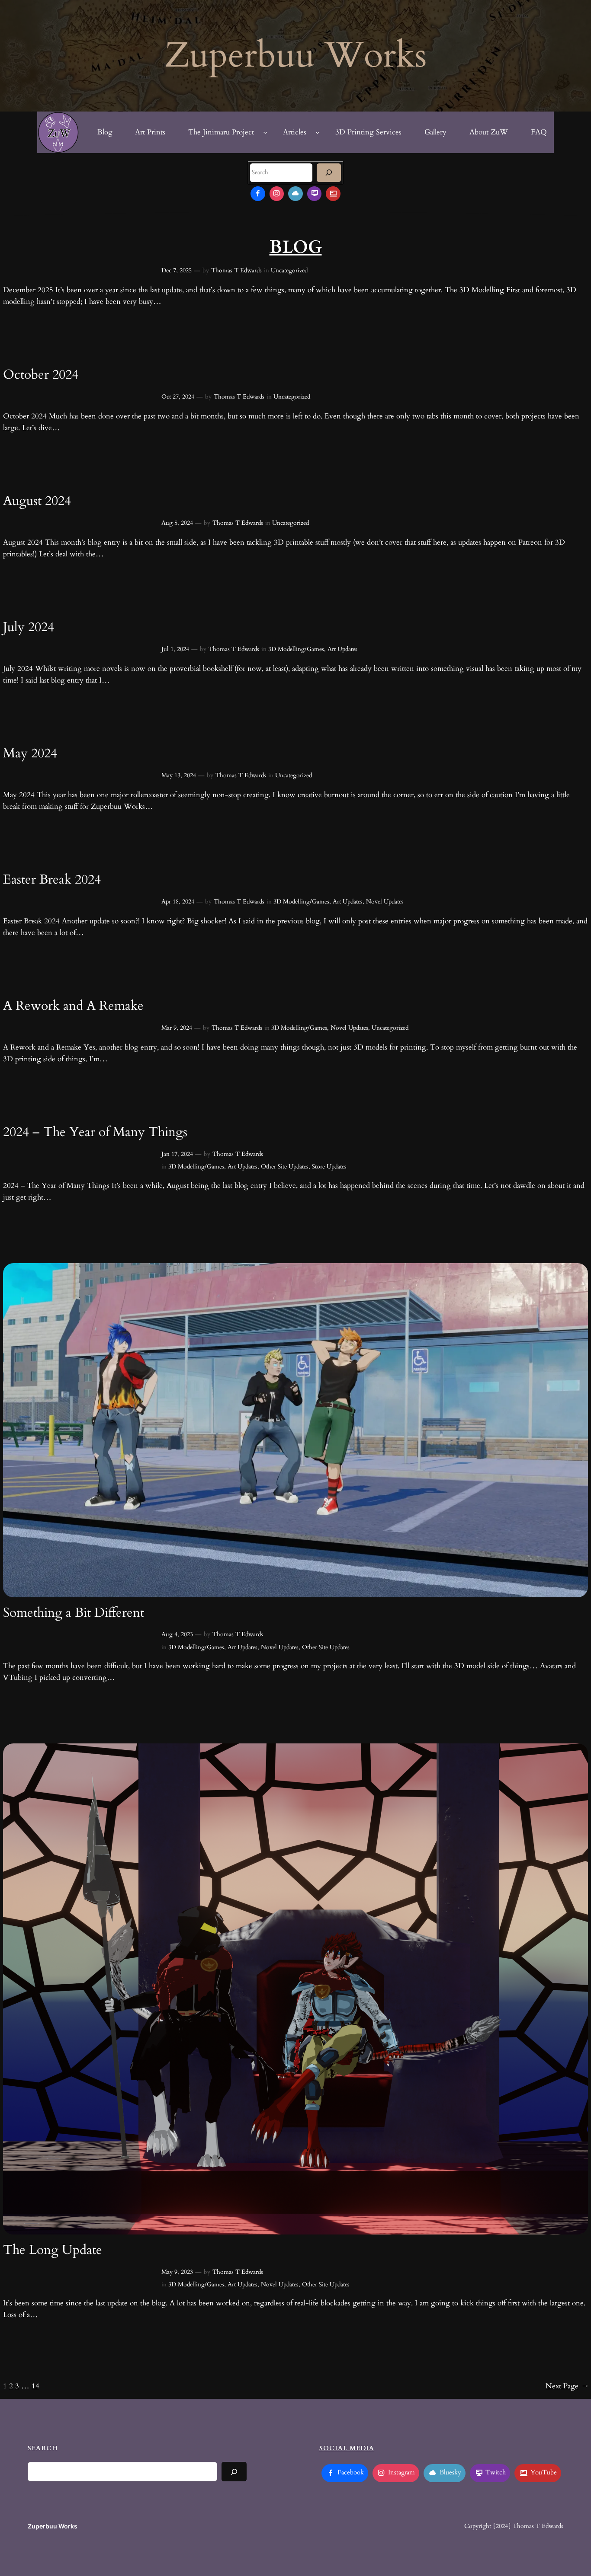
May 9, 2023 (177, 2272)
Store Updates (329, 1167)
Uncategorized (289, 270)
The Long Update (53, 2250)
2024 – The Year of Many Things (95, 1133)
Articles (295, 132)
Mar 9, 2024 (177, 1028)
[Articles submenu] (318, 132)
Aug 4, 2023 (177, 1634)
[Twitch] (315, 194)
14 (35, 2386)
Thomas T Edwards (236, 270)
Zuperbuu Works (53, 2526)
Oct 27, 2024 (178, 397)
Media (362, 2448)
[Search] (329, 173)
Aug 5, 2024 (177, 523)
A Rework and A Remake (73, 1006)
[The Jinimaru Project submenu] (265, 132)
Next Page (567, 2386)
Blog (105, 132)
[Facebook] (258, 194)
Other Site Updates (285, 1167)
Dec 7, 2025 (177, 270)
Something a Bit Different (74, 1613)
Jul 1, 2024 (175, 649)
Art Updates (342, 649)
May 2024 (30, 754)
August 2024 (37, 501)
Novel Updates (385, 902)
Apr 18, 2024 (178, 902)
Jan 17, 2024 (177, 1154)
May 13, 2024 (179, 775)
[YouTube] (333, 194)
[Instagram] (277, 194)
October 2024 (41, 375)
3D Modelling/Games (296, 649)
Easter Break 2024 (52, 880)
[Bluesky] (295, 194)
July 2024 (29, 628)
